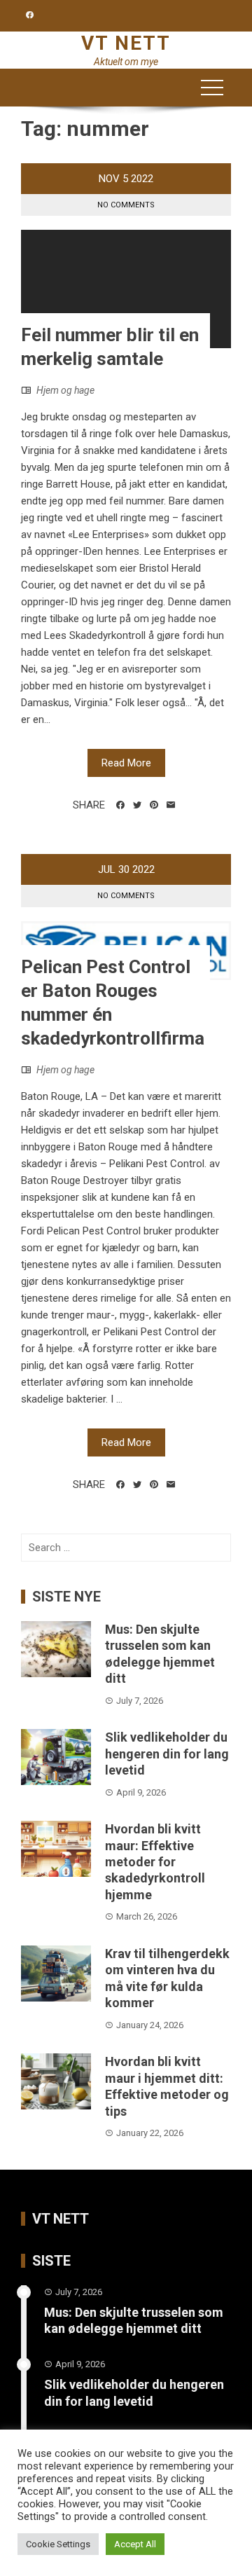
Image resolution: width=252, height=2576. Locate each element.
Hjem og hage (65, 390)
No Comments (126, 205)
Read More (126, 763)
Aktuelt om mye (126, 62)
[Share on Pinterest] (154, 805)
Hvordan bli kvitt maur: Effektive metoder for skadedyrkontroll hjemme (155, 1862)
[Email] (171, 805)
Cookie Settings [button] (58, 2544)
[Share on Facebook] (120, 805)
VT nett (126, 43)
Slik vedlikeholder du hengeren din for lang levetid (167, 1754)
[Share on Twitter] (137, 805)
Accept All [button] (135, 2544)
